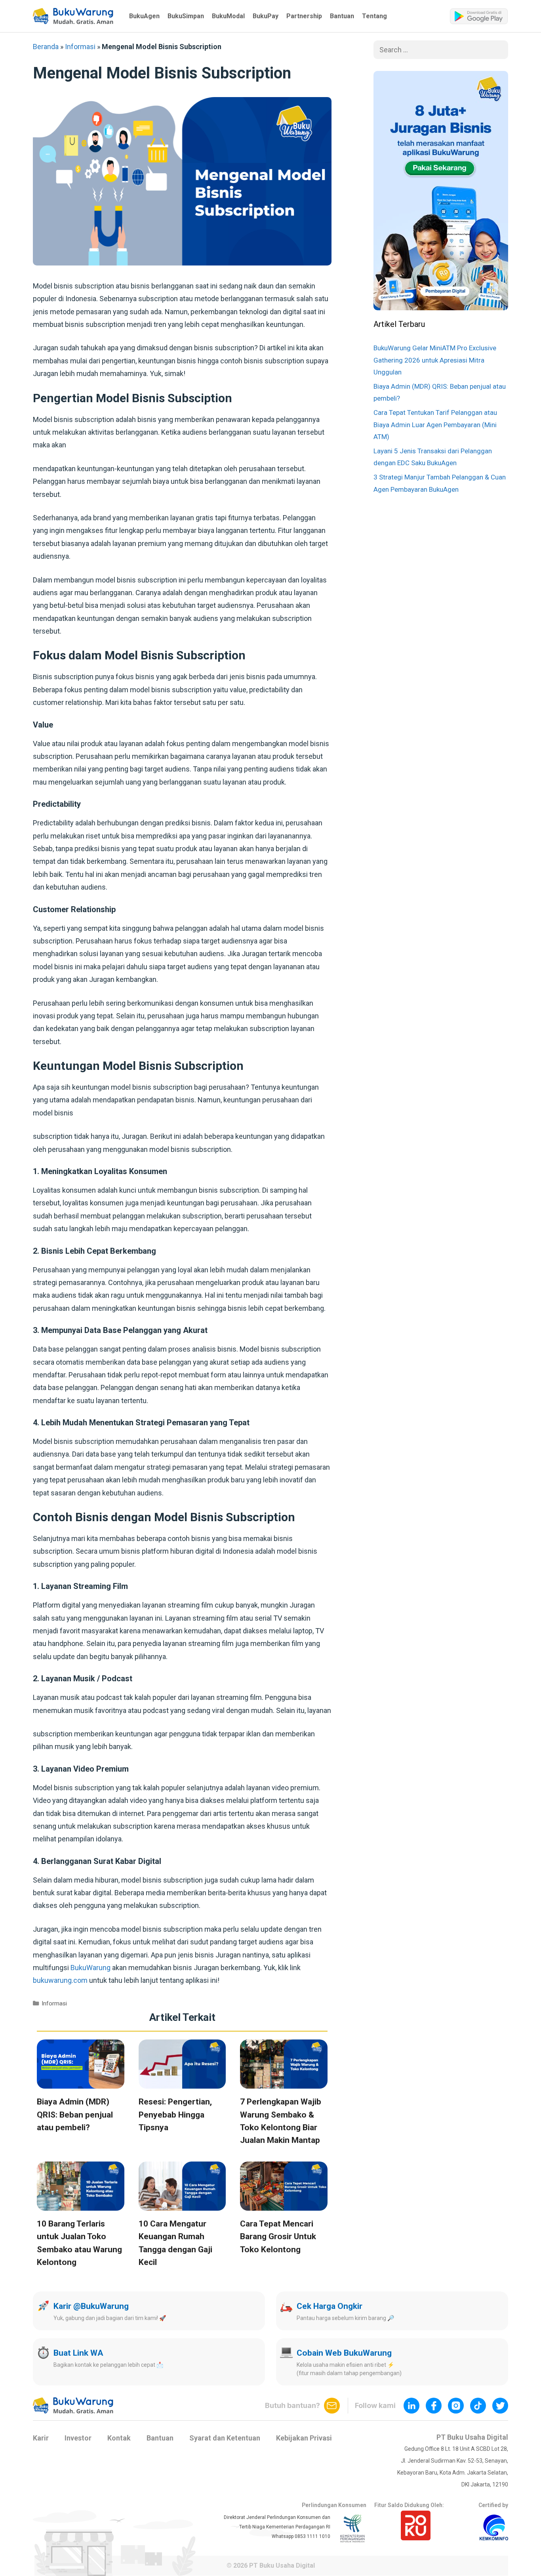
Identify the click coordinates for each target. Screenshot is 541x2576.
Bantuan (342, 16)
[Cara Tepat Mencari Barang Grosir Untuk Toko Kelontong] (284, 2204)
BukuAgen (144, 16)
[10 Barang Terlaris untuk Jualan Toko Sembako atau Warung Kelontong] (81, 2204)
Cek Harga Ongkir (330, 2306)
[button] (73, 16)
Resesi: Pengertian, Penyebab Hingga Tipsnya (175, 2115)
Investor (78, 2438)
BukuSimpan (186, 16)
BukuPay (266, 16)
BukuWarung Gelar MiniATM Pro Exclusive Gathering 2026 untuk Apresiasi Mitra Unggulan (435, 360)
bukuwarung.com (60, 1980)
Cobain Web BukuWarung (344, 2353)
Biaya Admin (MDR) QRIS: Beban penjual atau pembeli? (75, 2115)
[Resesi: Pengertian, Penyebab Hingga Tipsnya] (182, 2082)
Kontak (119, 2438)
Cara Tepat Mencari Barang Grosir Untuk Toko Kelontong (278, 2237)
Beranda (46, 47)
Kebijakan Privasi (304, 2438)
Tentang (374, 16)
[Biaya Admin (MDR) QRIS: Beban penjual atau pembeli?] (81, 2082)
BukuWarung (90, 1968)
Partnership (304, 16)
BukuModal (228, 16)
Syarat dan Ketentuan (225, 2438)
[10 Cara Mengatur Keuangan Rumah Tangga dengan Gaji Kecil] (182, 2204)
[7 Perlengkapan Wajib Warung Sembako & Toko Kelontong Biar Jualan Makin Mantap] (284, 2082)
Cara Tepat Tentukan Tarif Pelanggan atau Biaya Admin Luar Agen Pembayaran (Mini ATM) (435, 425)
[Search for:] (441, 50)
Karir (41, 2438)
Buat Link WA (78, 2353)
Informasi (80, 47)
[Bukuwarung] (73, 16)
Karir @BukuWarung (91, 2306)
